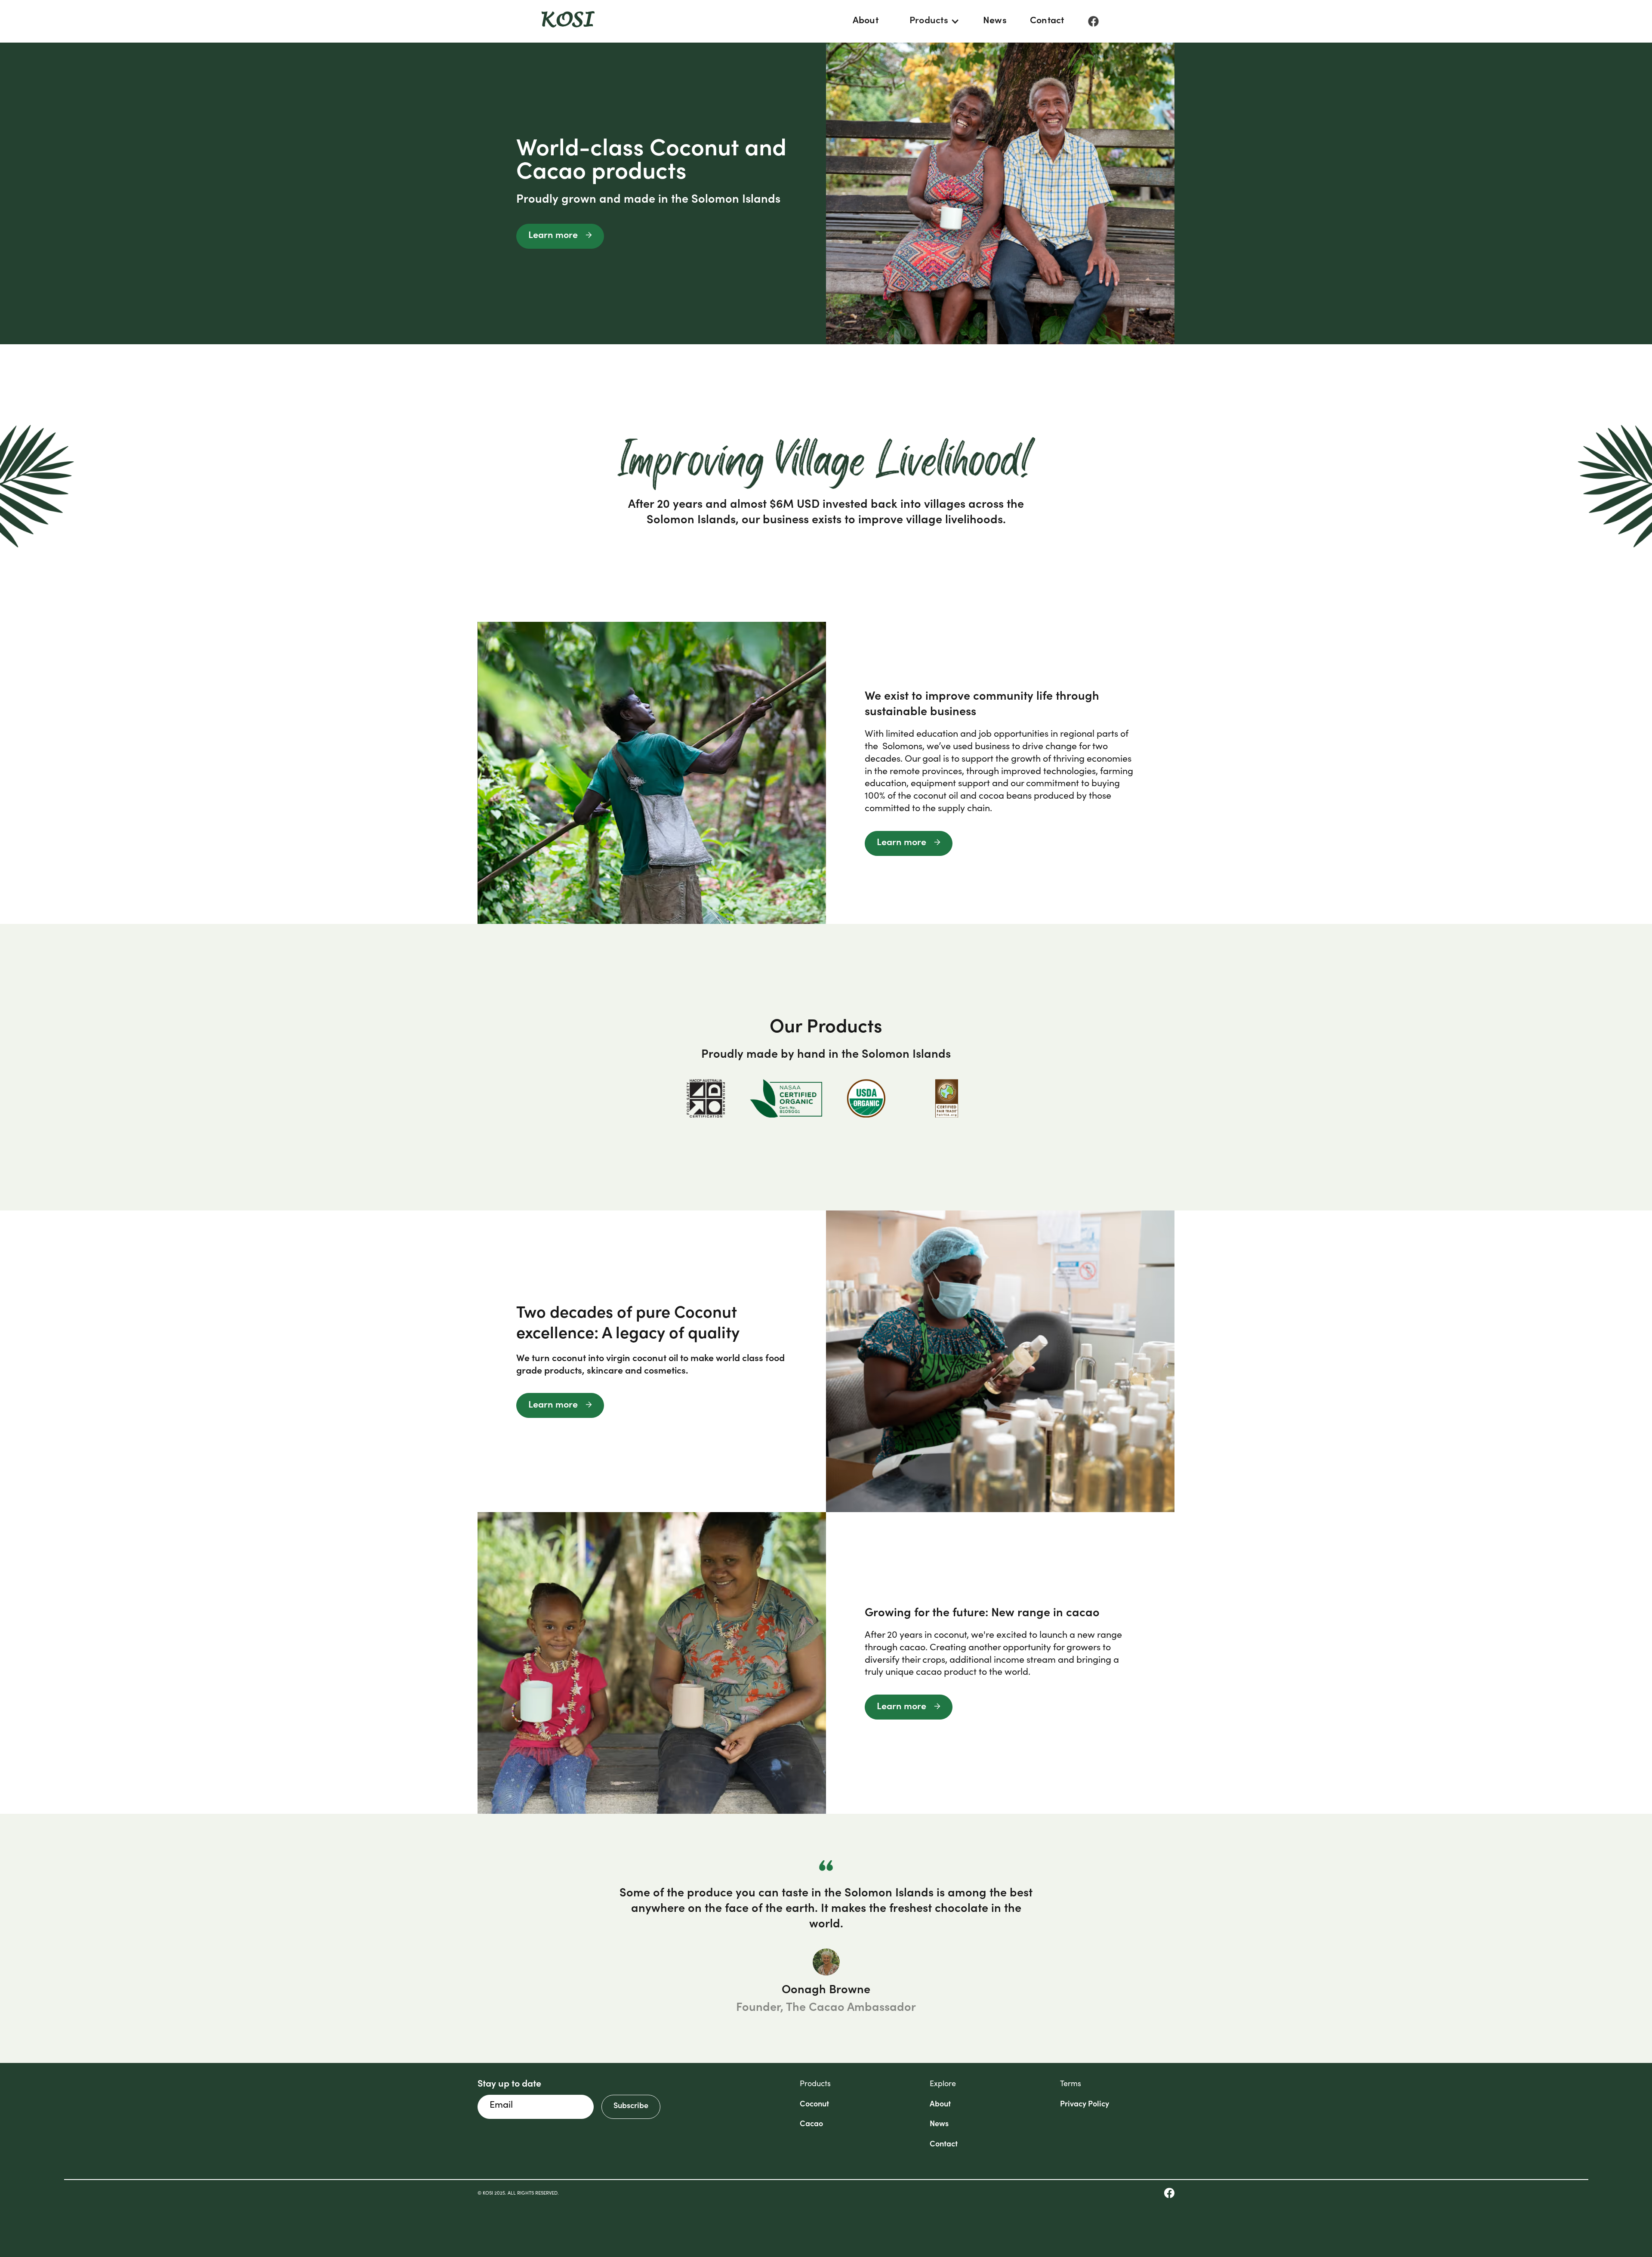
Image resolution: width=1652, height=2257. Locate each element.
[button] (931, 21)
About (866, 21)
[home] (568, 22)
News (995, 21)
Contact (1047, 21)
